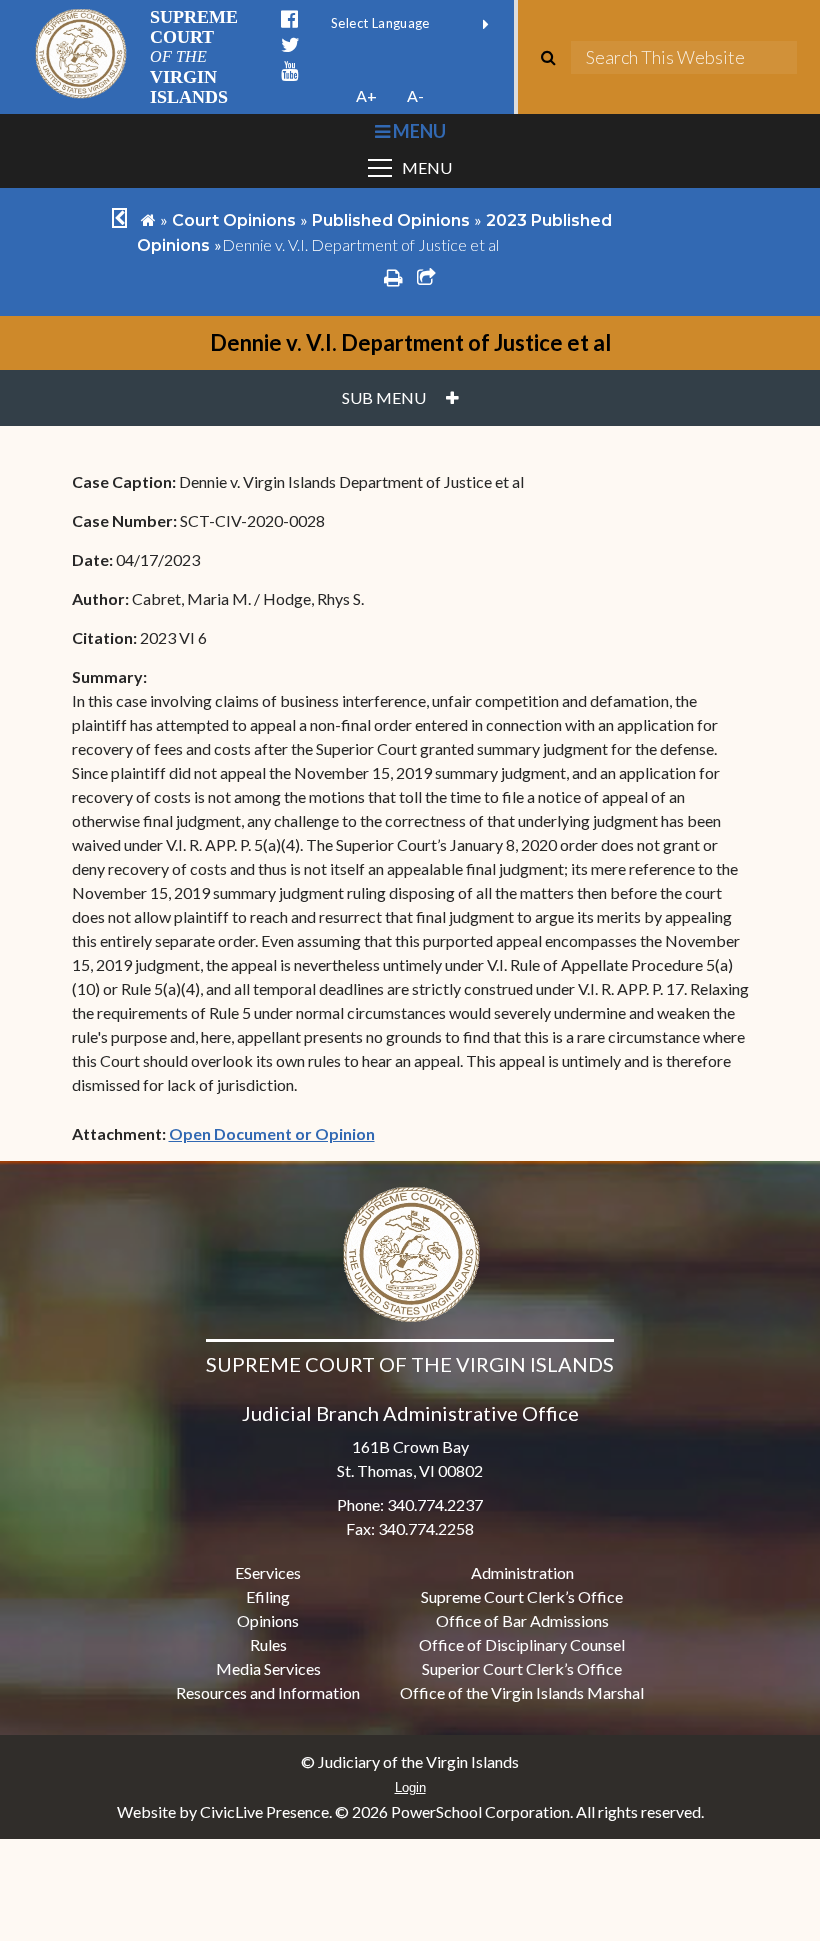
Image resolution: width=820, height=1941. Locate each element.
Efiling (268, 1596)
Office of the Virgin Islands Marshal (522, 1692)
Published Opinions (391, 220)
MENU (417, 131)
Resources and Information (268, 1692)
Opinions (268, 1620)
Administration (522, 1572)
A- (415, 95)
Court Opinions (234, 220)
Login (410, 1787)
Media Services (268, 1668)
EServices (268, 1572)
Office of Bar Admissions (522, 1620)
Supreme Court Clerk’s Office (522, 1596)
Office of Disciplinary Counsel (522, 1644)
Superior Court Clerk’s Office (522, 1668)
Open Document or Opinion (272, 1133)
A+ (366, 95)
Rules (268, 1644)
